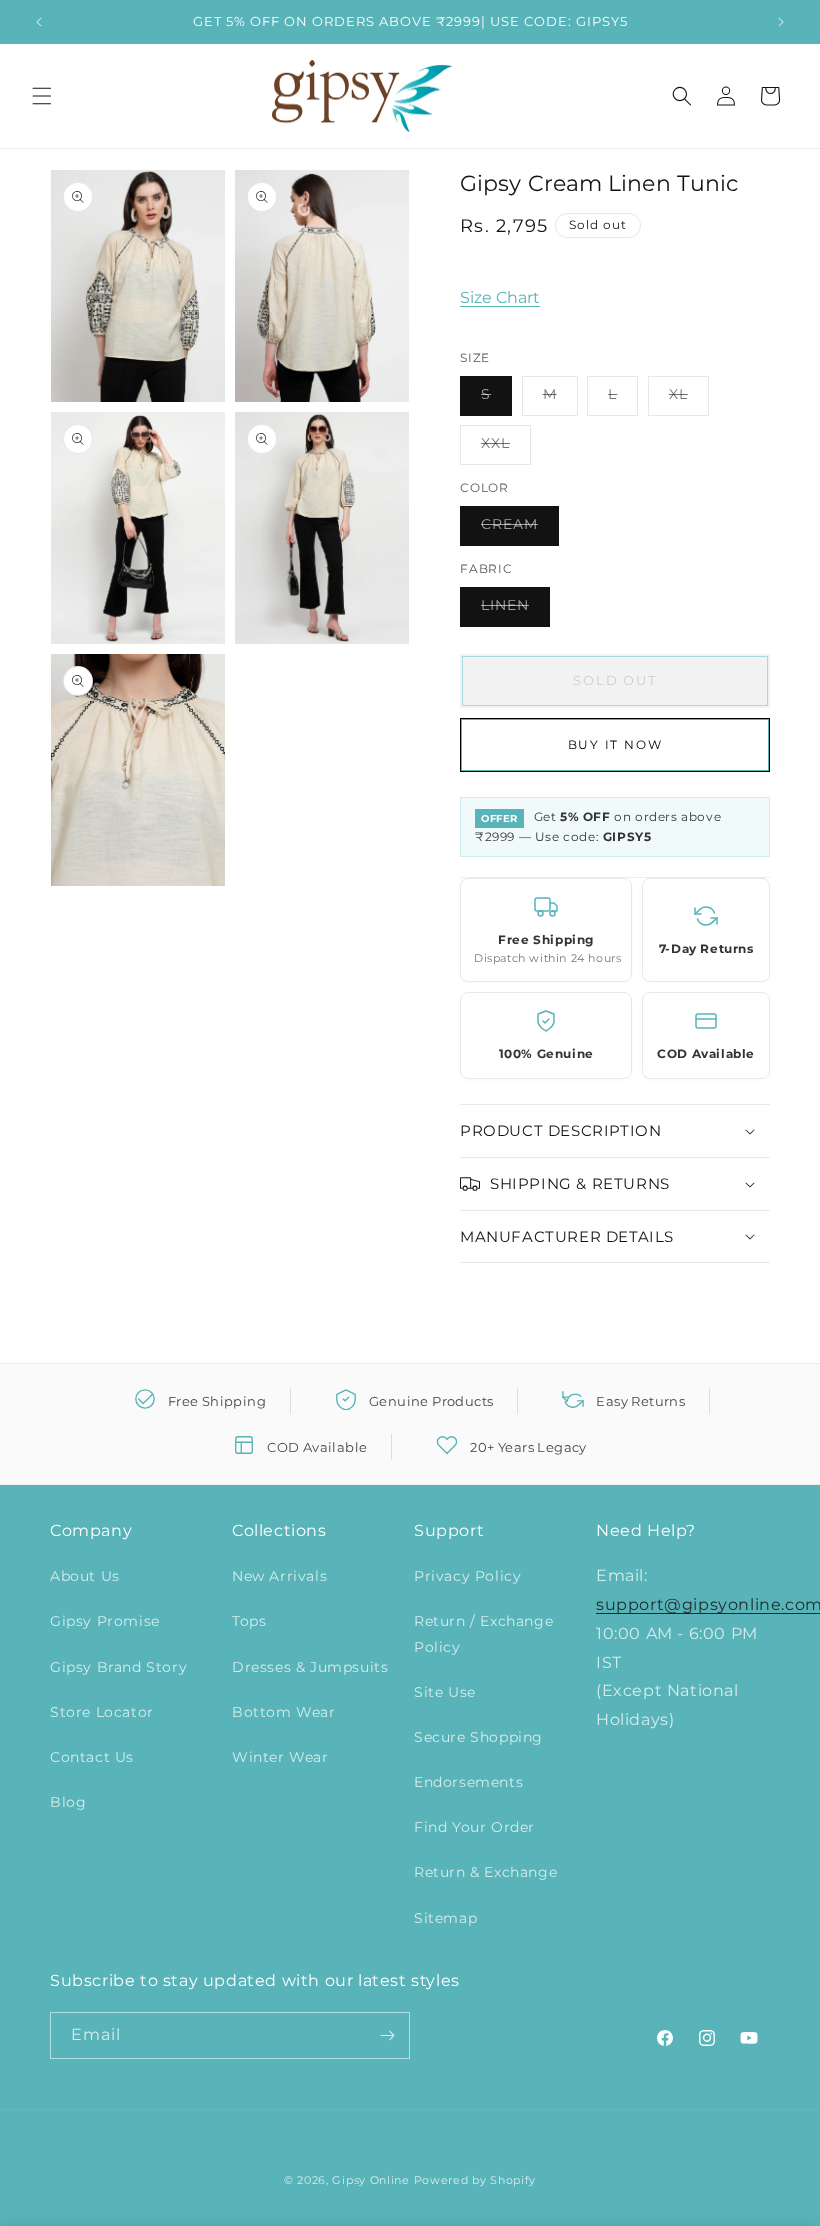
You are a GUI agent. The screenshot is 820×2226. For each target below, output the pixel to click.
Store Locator (102, 1712)
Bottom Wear (284, 1712)
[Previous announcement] (39, 22)
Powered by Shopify (475, 2180)
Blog (68, 1802)
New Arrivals (279, 1576)
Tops (249, 1621)
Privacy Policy (467, 1576)
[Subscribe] (387, 2035)
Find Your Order (474, 1827)
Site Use (445, 1692)
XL (689, 400)
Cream (520, 530)
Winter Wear (280, 1757)
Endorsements (468, 1782)
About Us (85, 1576)
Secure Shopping (478, 1737)
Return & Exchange (485, 1872)
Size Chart (500, 297)
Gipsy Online (370, 2180)
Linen (515, 611)
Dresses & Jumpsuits (310, 1667)
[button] (42, 96)
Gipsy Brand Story (118, 1667)
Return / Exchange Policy (483, 1633)
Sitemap (445, 1918)
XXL (506, 449)
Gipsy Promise (105, 1621)
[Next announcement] (781, 22)
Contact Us (92, 1757)
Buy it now (615, 744)
